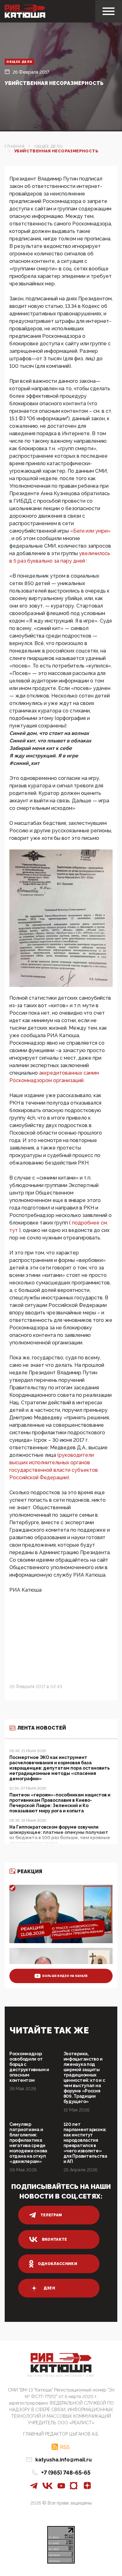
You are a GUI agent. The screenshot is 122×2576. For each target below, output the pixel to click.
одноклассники (58, 2264)
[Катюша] (25, 11)
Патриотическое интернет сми (61, 2376)
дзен (49, 2288)
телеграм (51, 2215)
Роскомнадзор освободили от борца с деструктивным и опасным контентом (29, 2067)
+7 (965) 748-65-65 (66, 2473)
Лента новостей (42, 1728)
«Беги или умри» (90, 531)
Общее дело (19, 62)
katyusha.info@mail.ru (64, 2460)
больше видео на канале (65, 1976)
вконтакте (55, 2239)
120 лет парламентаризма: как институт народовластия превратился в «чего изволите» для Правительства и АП (85, 2143)
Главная (15, 146)
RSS (65, 2447)
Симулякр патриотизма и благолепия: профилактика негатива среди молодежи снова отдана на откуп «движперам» (28, 2143)
